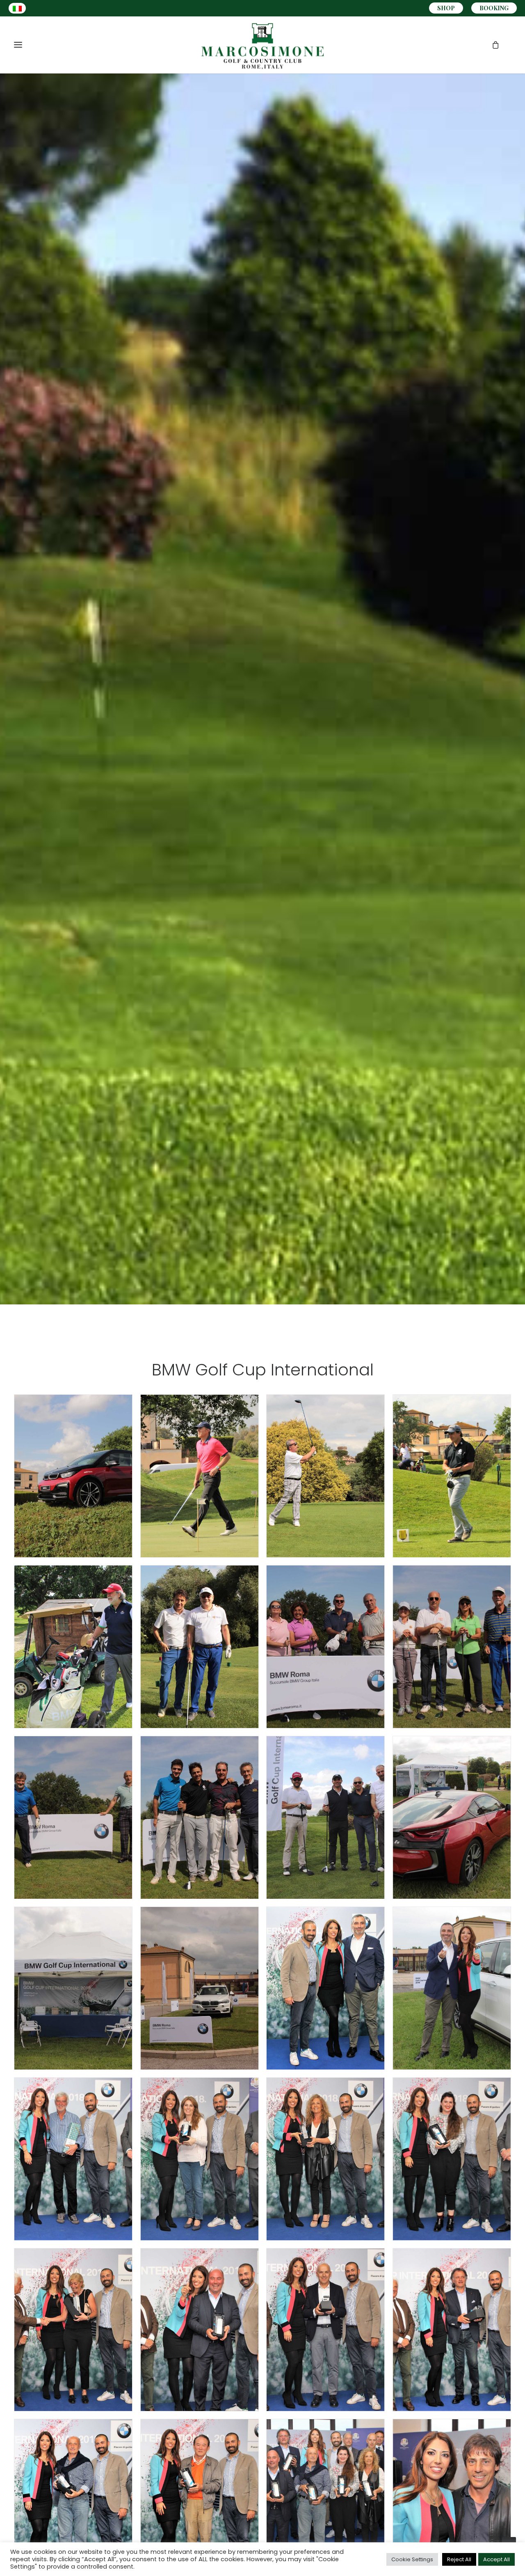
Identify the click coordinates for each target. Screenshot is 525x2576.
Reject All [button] (459, 2559)
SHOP (446, 8)
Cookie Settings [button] (412, 2559)
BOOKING (494, 8)
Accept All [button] (496, 2559)
